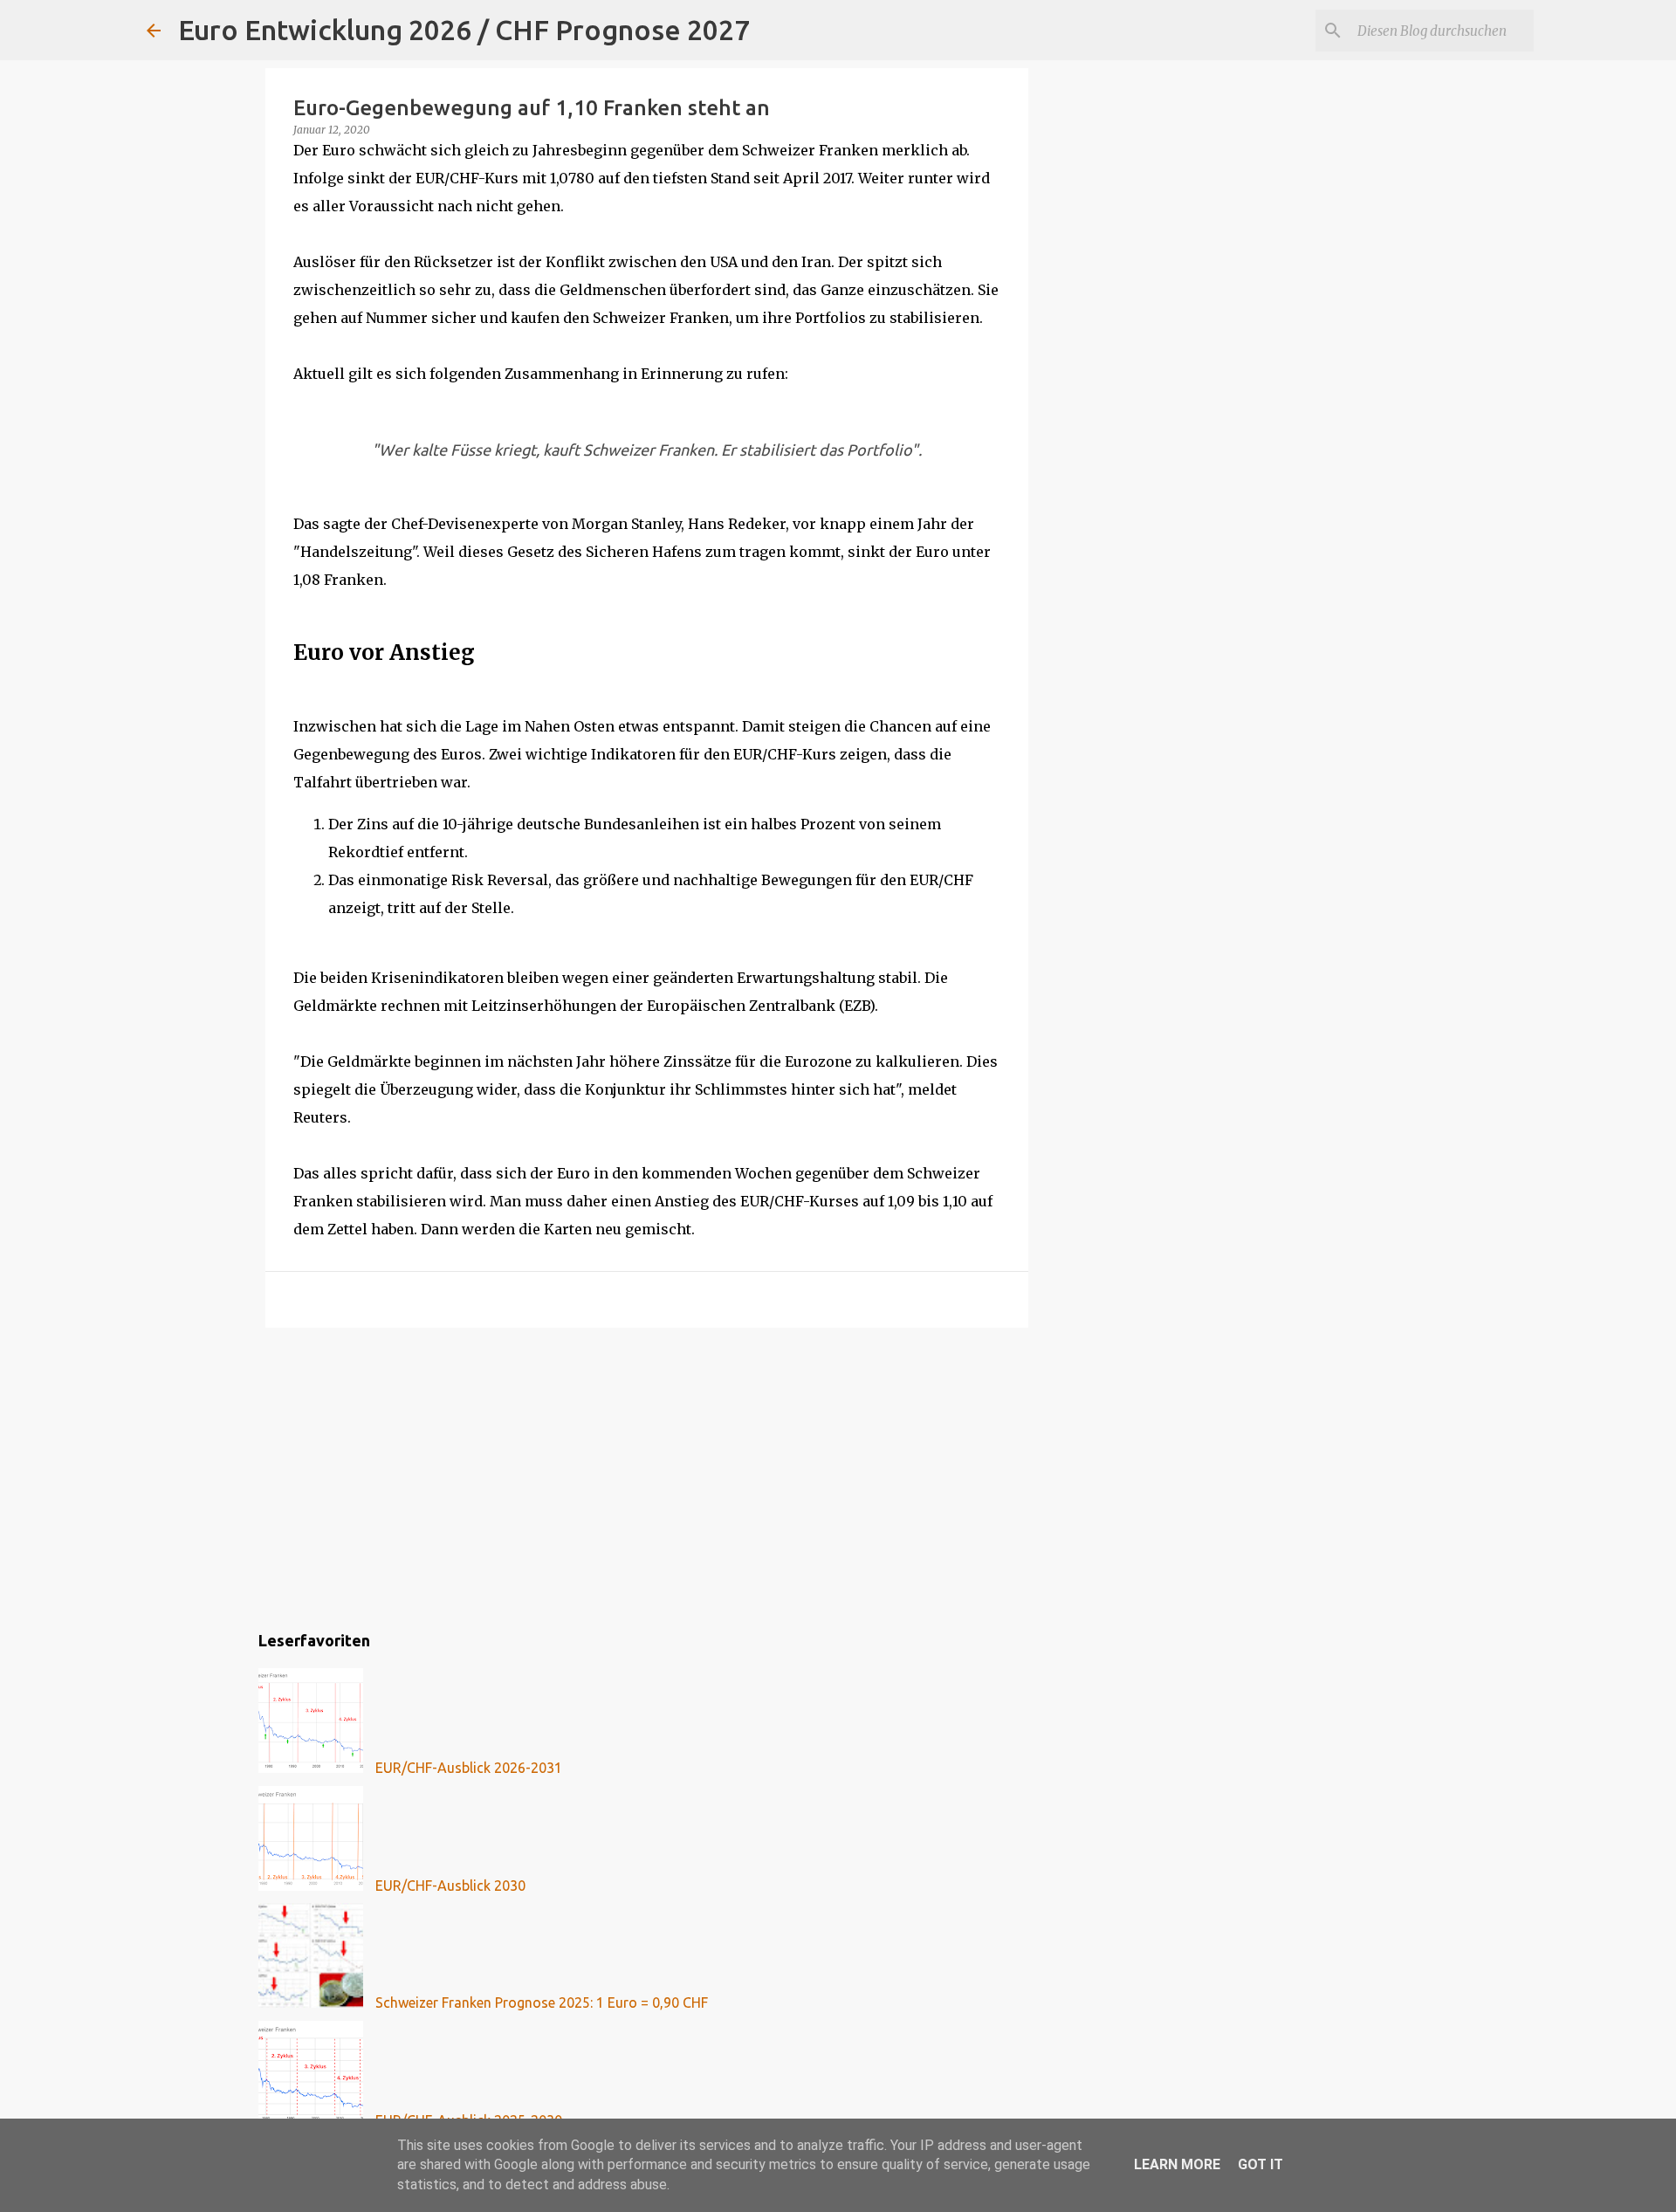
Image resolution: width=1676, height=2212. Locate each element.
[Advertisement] (647, 1476)
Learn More (1177, 2164)
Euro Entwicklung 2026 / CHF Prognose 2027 (464, 30)
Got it (1260, 2164)
